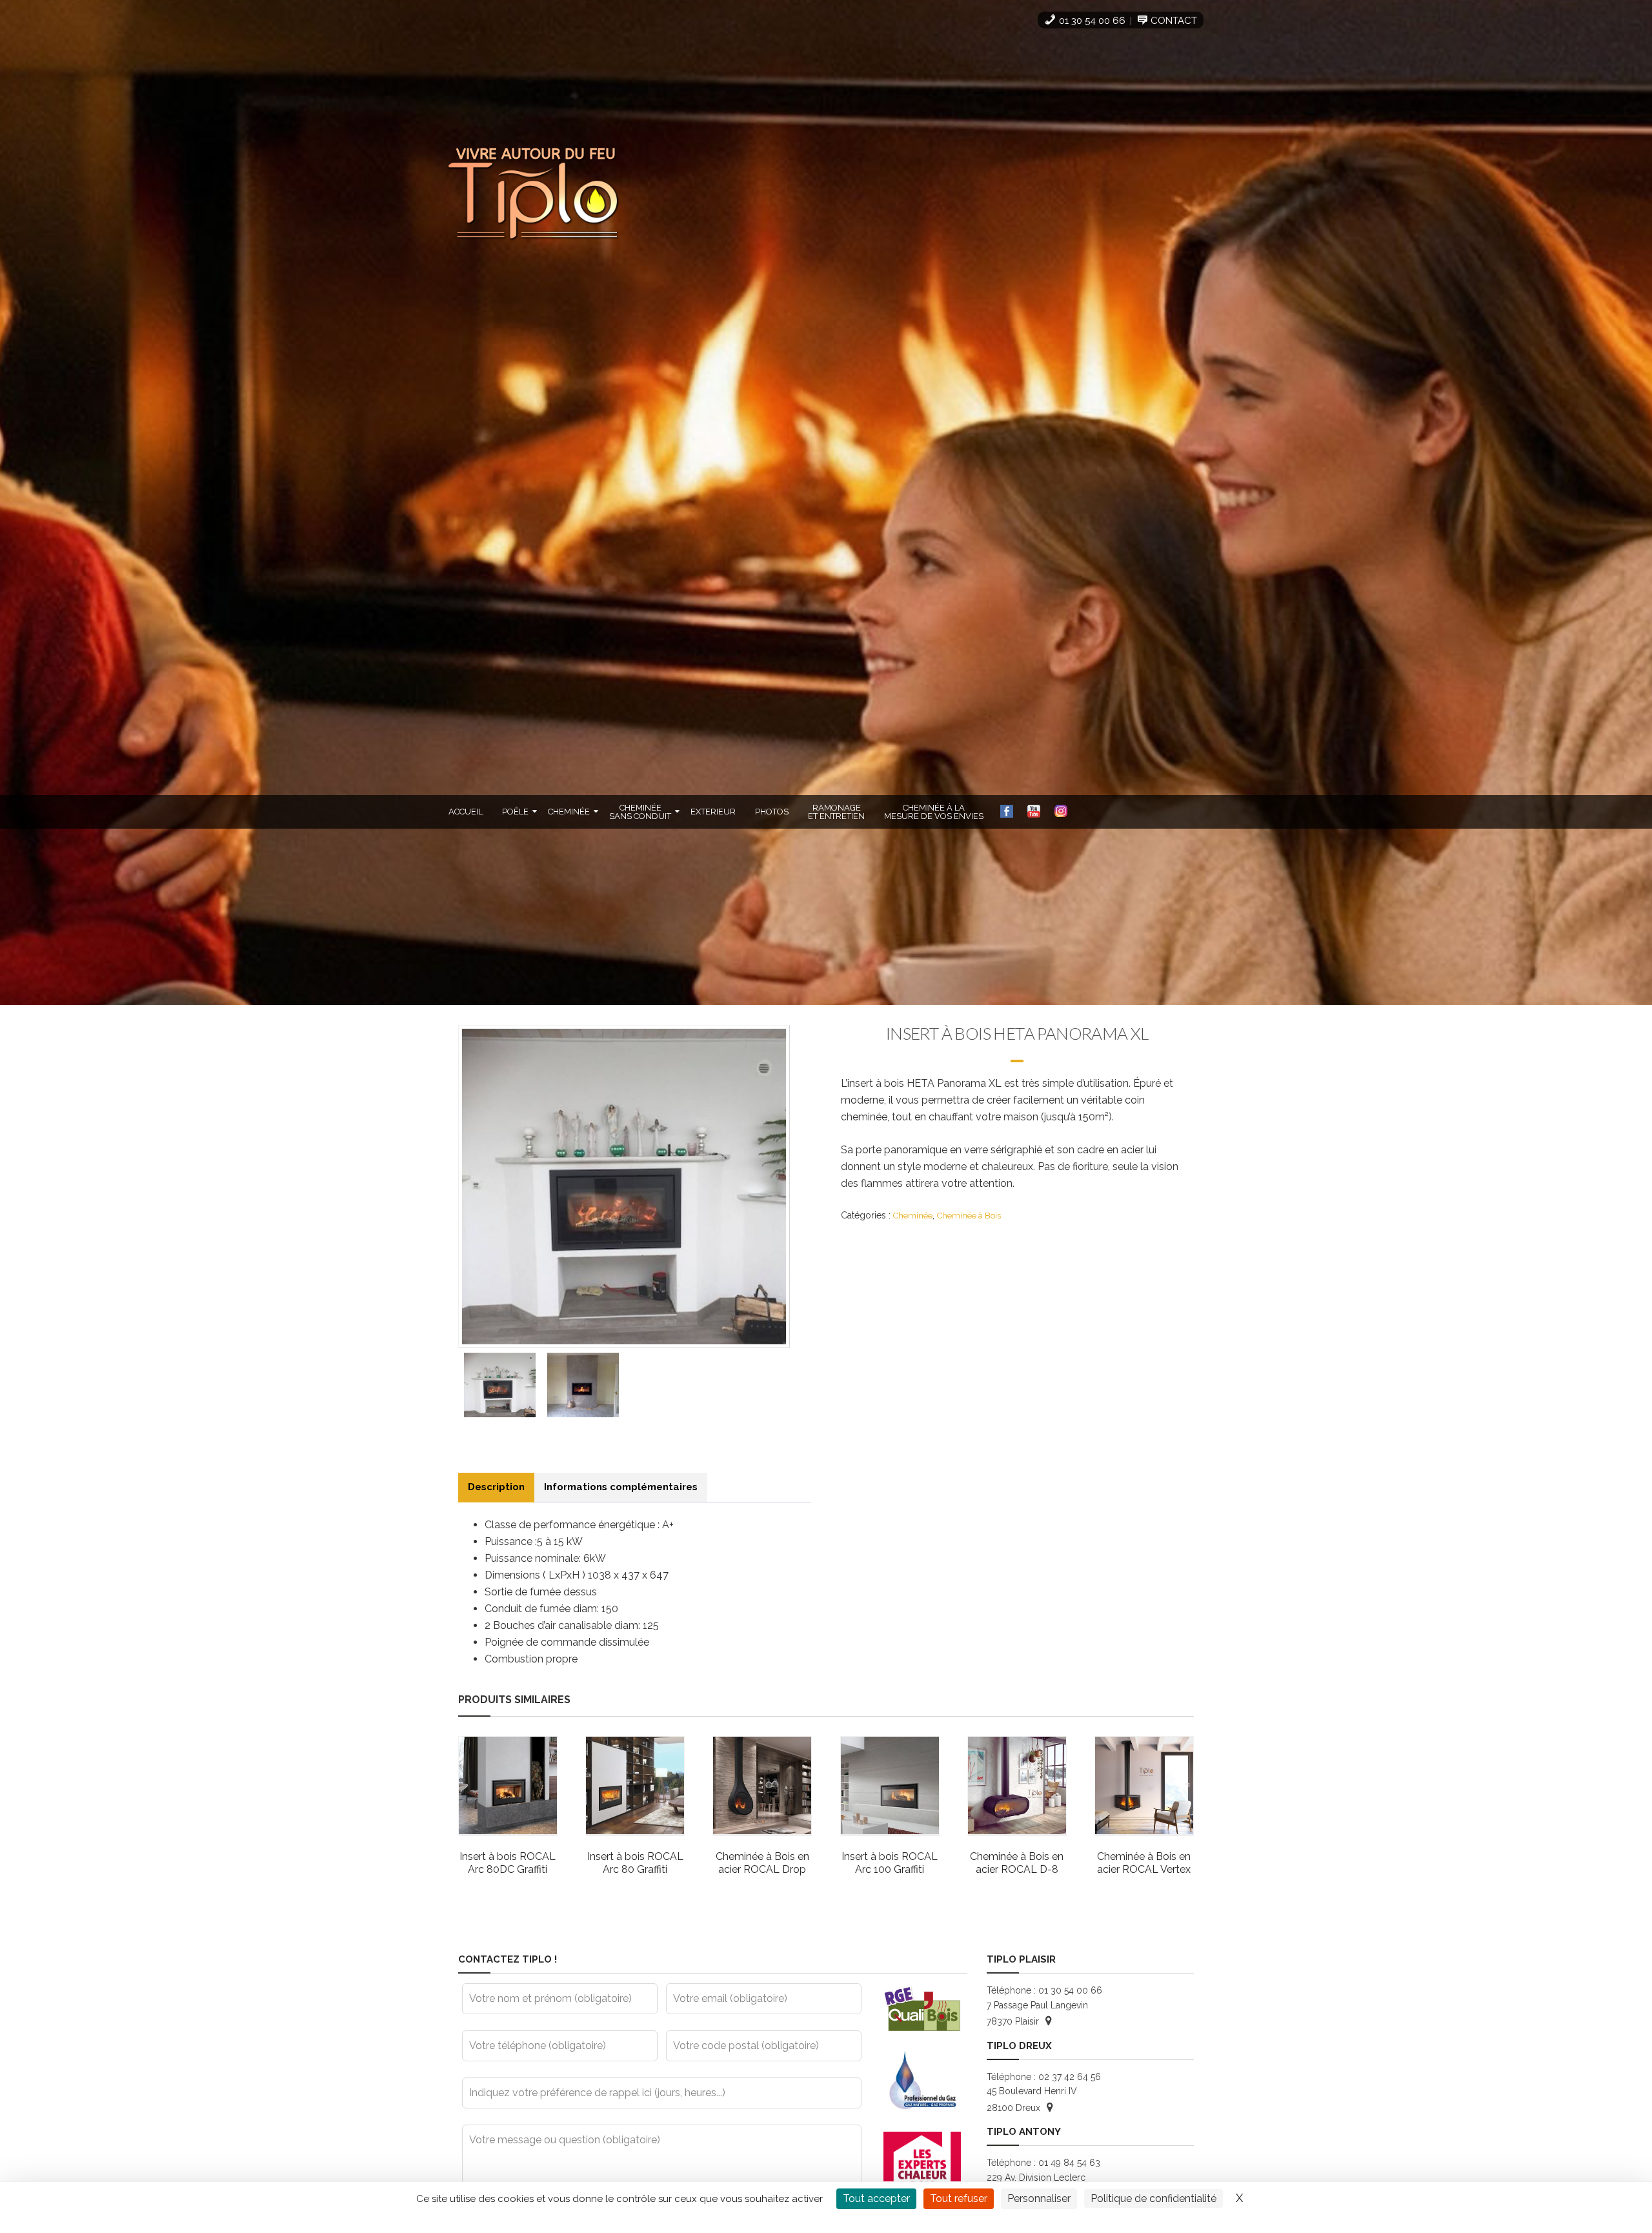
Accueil (466, 812)
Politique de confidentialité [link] (1153, 2198)
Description (496, 1487)
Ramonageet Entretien (836, 812)
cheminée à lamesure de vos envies (934, 812)
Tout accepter (876, 2198)
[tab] (496, 1487)
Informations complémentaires (621, 1487)
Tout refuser (959, 2198)
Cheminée (569, 812)
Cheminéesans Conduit (640, 812)
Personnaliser (1039, 2198)
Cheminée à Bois (969, 1216)
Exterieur (713, 812)
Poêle (515, 812)
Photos (772, 812)
